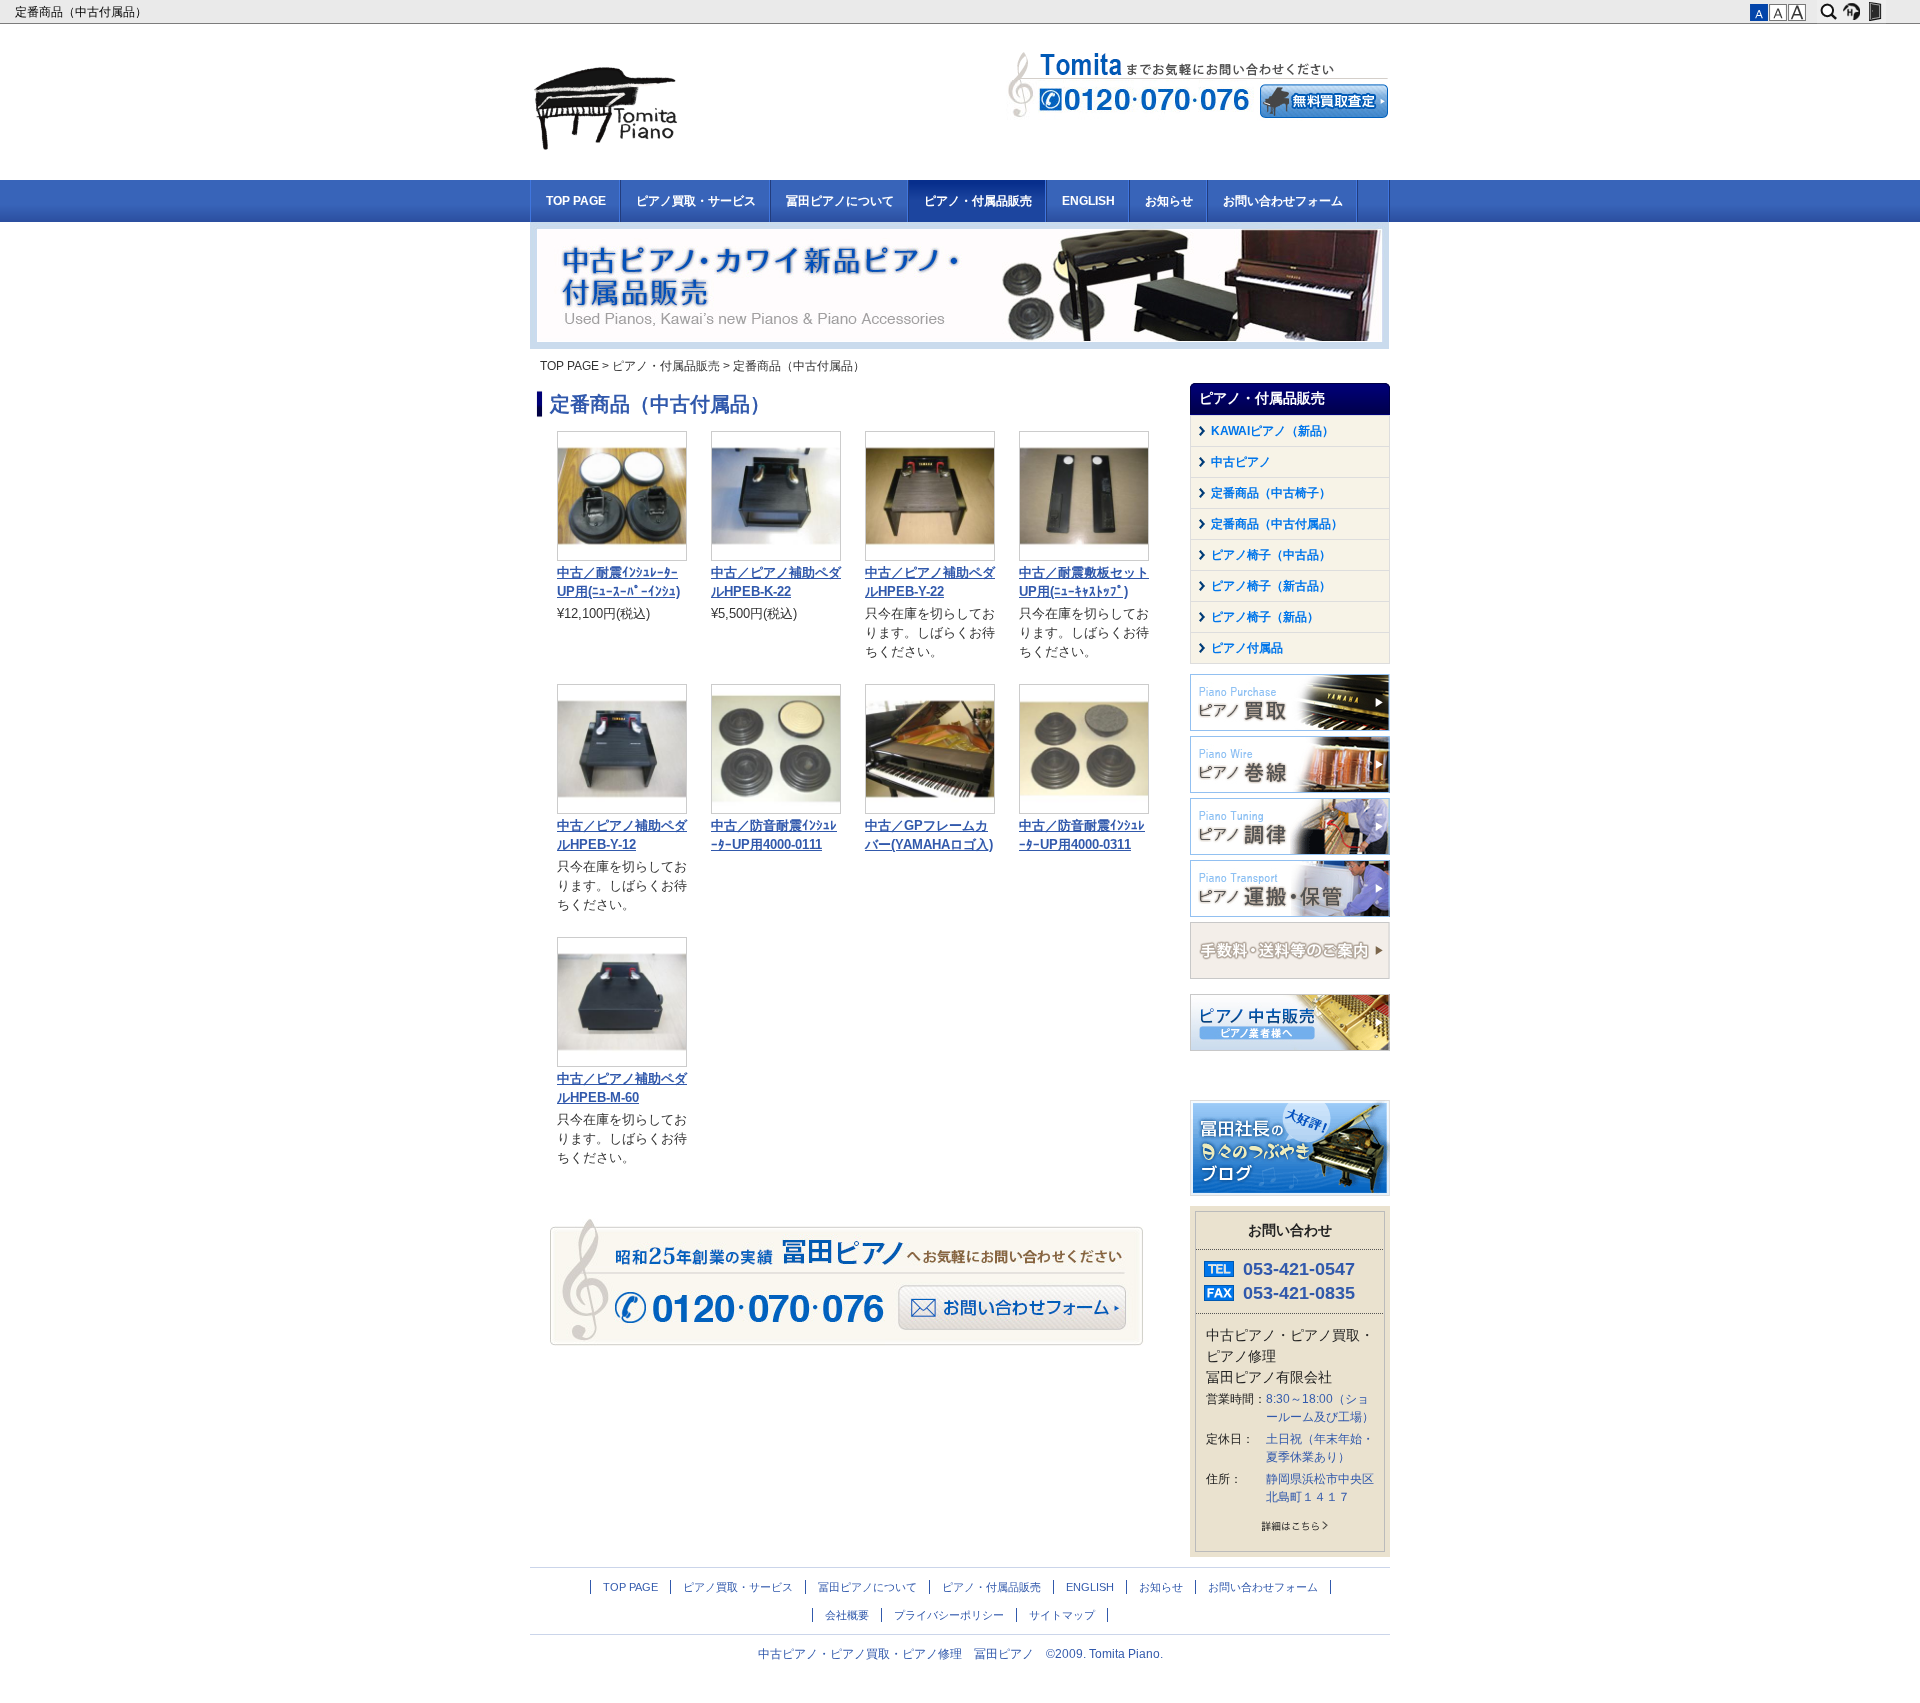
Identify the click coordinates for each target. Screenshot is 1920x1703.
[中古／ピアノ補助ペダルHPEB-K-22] (776, 557)
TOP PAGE (576, 201)
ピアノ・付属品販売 (978, 201)
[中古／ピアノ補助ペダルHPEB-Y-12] (622, 810)
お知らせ (1169, 201)
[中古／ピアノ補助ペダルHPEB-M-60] (622, 1063)
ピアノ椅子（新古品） (1271, 586)
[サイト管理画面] (1874, 12)
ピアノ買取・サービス (696, 201)
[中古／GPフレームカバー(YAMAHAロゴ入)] (930, 810)
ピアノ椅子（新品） (1265, 617)
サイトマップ (1062, 1615)
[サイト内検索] (1828, 12)
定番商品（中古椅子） (1271, 493)
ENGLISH (1088, 201)
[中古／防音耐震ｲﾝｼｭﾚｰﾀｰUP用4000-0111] (776, 810)
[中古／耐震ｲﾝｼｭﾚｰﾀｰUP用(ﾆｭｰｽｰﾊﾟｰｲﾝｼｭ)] (622, 557)
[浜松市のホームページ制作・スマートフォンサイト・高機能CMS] (1851, 12)
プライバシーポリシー (949, 1615)
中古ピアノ (1241, 462)
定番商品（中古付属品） (82, 12)
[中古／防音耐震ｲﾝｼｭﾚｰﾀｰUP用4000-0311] (1084, 810)
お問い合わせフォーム (1283, 201)
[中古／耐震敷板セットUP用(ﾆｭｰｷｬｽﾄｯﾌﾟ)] (1084, 557)
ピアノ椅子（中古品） (1271, 555)
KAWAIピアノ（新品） (1272, 431)
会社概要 (847, 1615)
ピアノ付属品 (1247, 648)
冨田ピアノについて (840, 201)
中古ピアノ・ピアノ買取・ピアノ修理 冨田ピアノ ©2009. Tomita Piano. (960, 1654)
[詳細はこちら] (1290, 1530)
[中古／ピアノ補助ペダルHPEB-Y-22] (930, 557)
